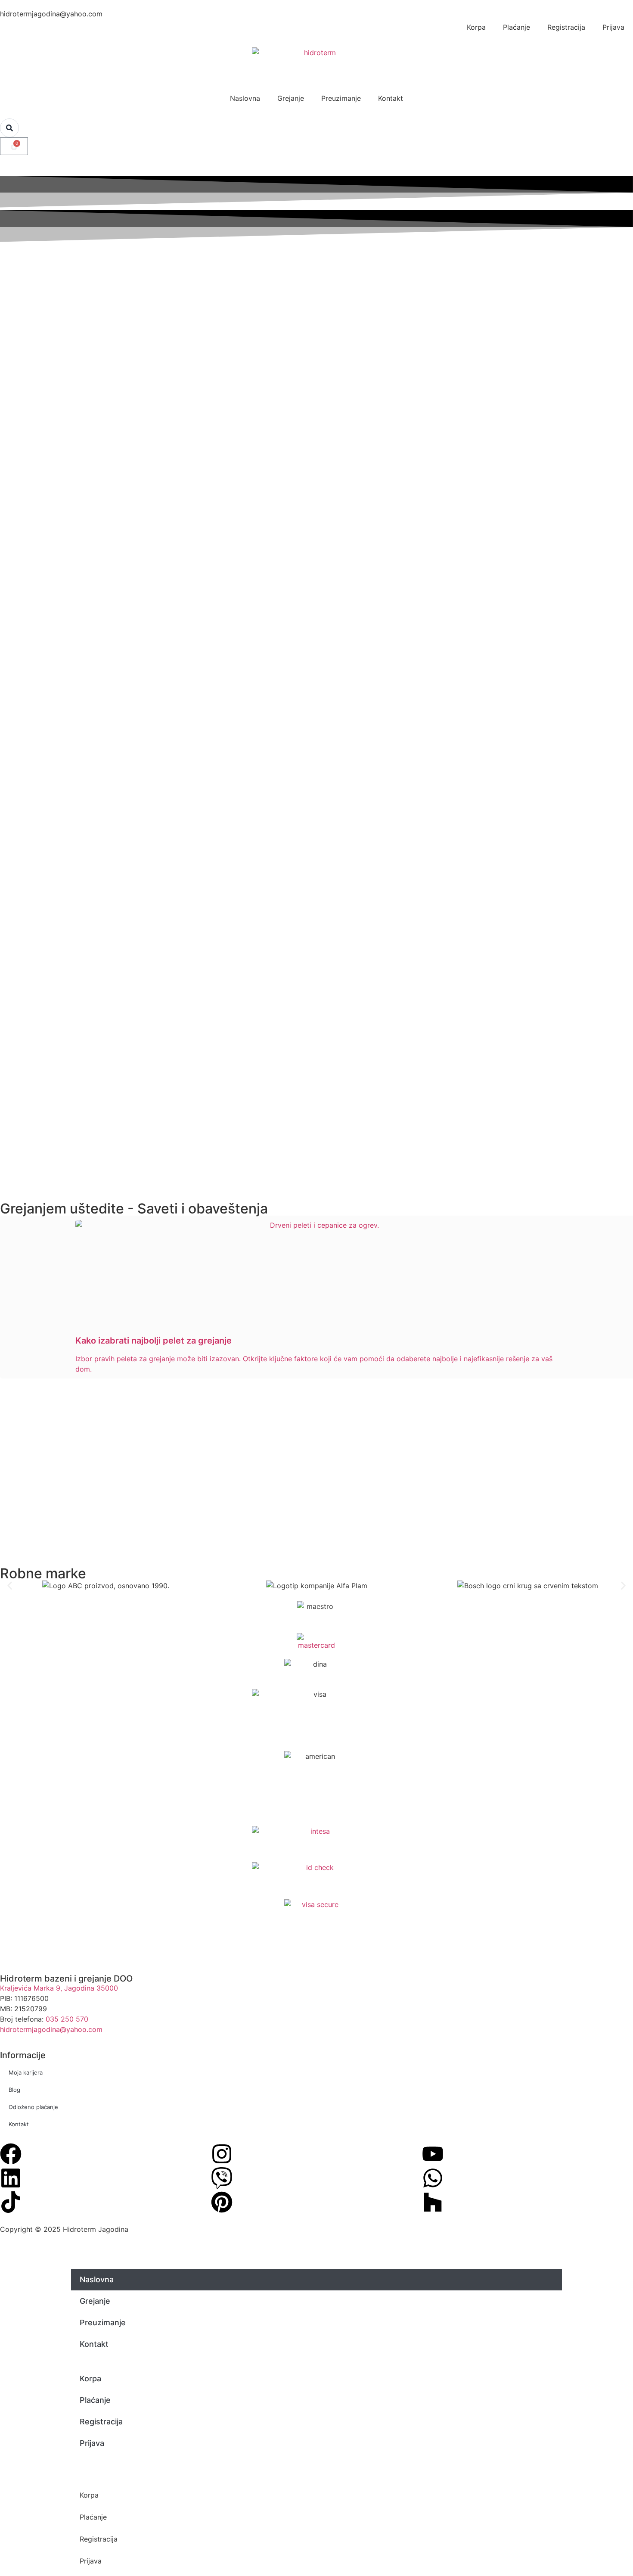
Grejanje (291, 98)
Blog (14, 2090)
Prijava (613, 27)
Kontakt (391, 98)
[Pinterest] (222, 2202)
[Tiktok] (11, 2202)
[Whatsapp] (433, 2178)
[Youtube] (433, 2154)
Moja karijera (26, 2072)
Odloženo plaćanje (33, 2107)
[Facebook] (11, 2154)
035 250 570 (67, 2019)
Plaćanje (517, 27)
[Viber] (222, 2178)
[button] (10, 1585)
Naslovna (245, 98)
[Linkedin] (11, 2178)
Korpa (476, 27)
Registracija (566, 27)
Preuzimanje (341, 98)
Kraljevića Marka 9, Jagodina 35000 (59, 1988)
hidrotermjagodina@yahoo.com (51, 2029)
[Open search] (9, 128)
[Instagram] (222, 2154)
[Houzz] (433, 2202)
